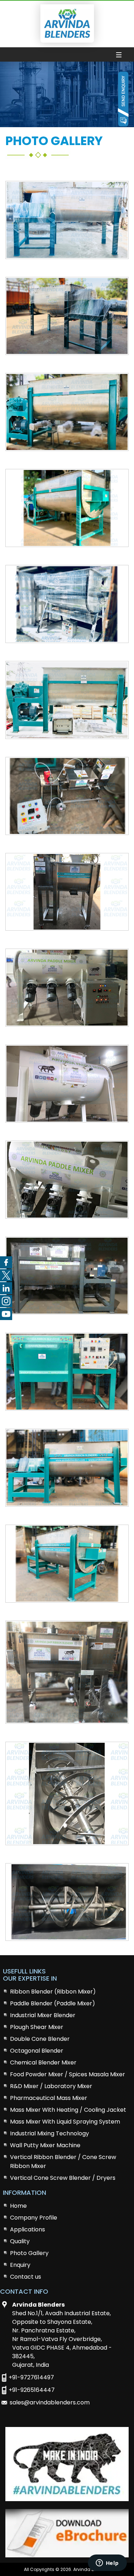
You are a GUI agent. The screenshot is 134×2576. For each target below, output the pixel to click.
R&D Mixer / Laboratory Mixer (51, 2086)
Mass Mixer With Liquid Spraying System (65, 2122)
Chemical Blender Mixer (43, 2062)
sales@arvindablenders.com (50, 2402)
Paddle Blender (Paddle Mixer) (53, 2003)
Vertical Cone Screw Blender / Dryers (63, 2178)
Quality (20, 2241)
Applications (28, 2229)
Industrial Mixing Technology (49, 2133)
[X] (6, 1275)
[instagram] (6, 1301)
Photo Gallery (29, 2253)
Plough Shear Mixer (37, 2027)
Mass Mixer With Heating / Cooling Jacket (68, 2110)
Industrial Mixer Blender (43, 2015)
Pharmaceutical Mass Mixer (49, 2098)
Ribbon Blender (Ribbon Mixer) (53, 1992)
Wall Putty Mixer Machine (45, 2145)
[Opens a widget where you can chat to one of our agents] (107, 2563)
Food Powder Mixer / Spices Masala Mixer (68, 2074)
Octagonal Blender (37, 2051)
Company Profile (34, 2218)
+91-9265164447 (32, 2390)
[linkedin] (6, 1288)
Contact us (26, 2277)
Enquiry (20, 2265)
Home (18, 2206)
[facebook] (6, 1262)
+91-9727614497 (31, 2377)
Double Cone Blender (40, 2039)
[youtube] (6, 1314)
